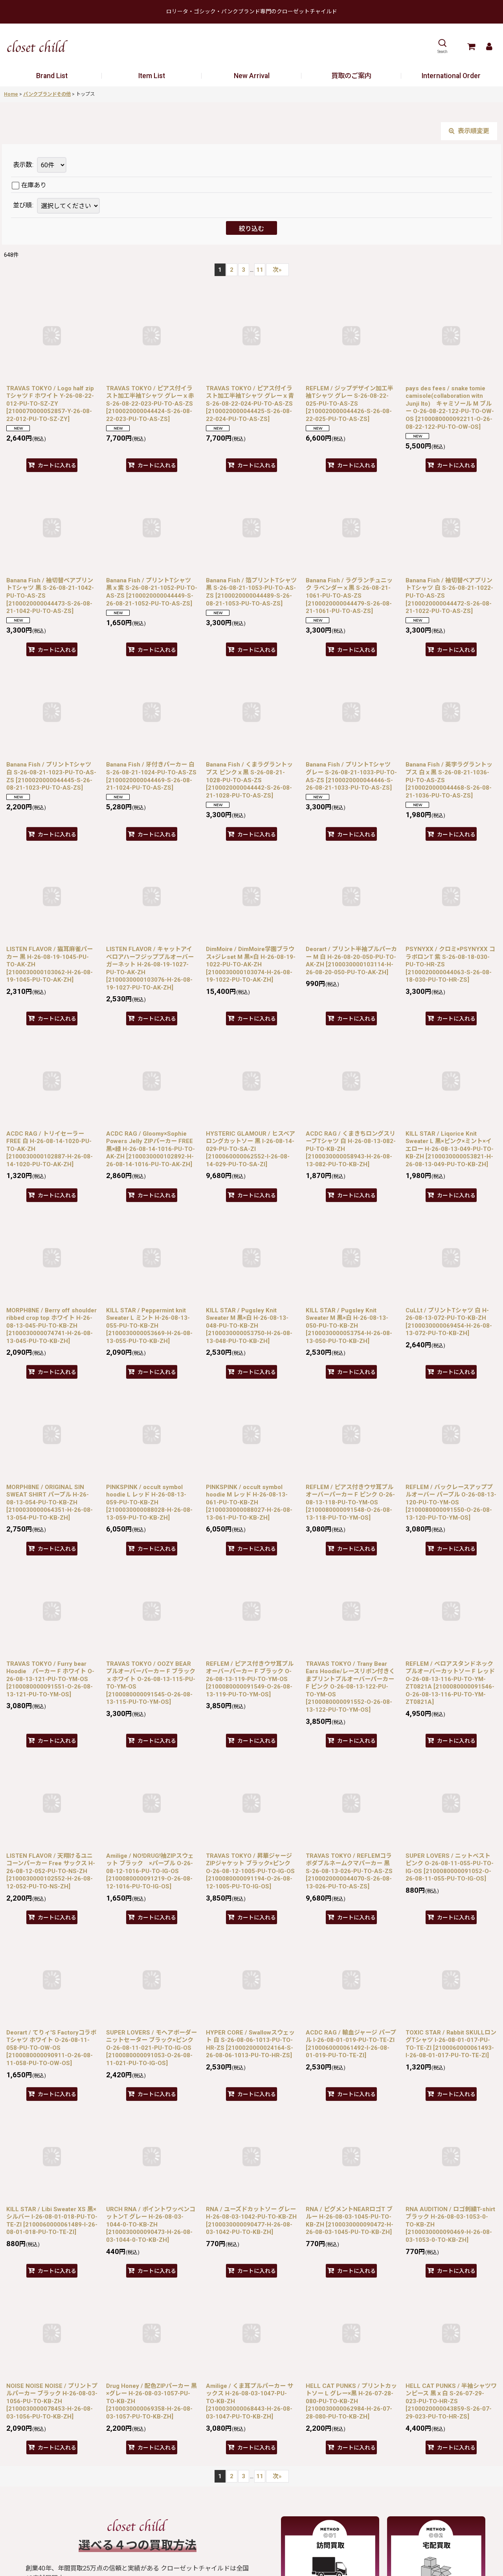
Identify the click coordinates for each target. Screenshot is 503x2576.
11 (260, 270)
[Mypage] (489, 46)
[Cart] (471, 46)
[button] (442, 46)
